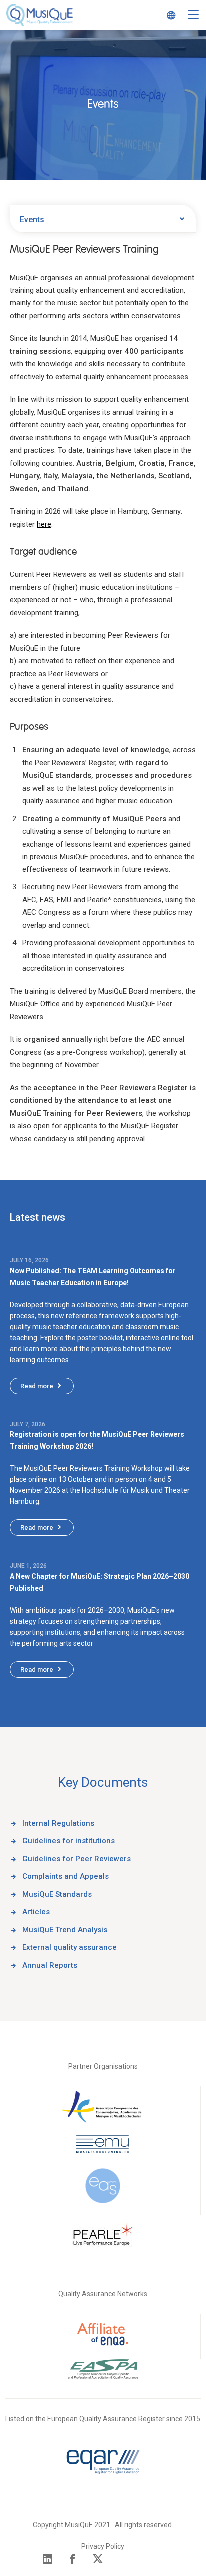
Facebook (73, 2559)
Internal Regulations (58, 1823)
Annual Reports (50, 1965)
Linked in (48, 2559)
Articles (36, 1912)
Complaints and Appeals (66, 1876)
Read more (37, 1386)
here (44, 524)
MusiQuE (40, 15)
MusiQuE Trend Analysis (65, 1930)
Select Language (168, 15)
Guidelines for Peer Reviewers (77, 1859)
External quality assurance (70, 1947)
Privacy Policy (103, 2546)
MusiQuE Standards (57, 1894)
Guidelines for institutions (69, 1841)
